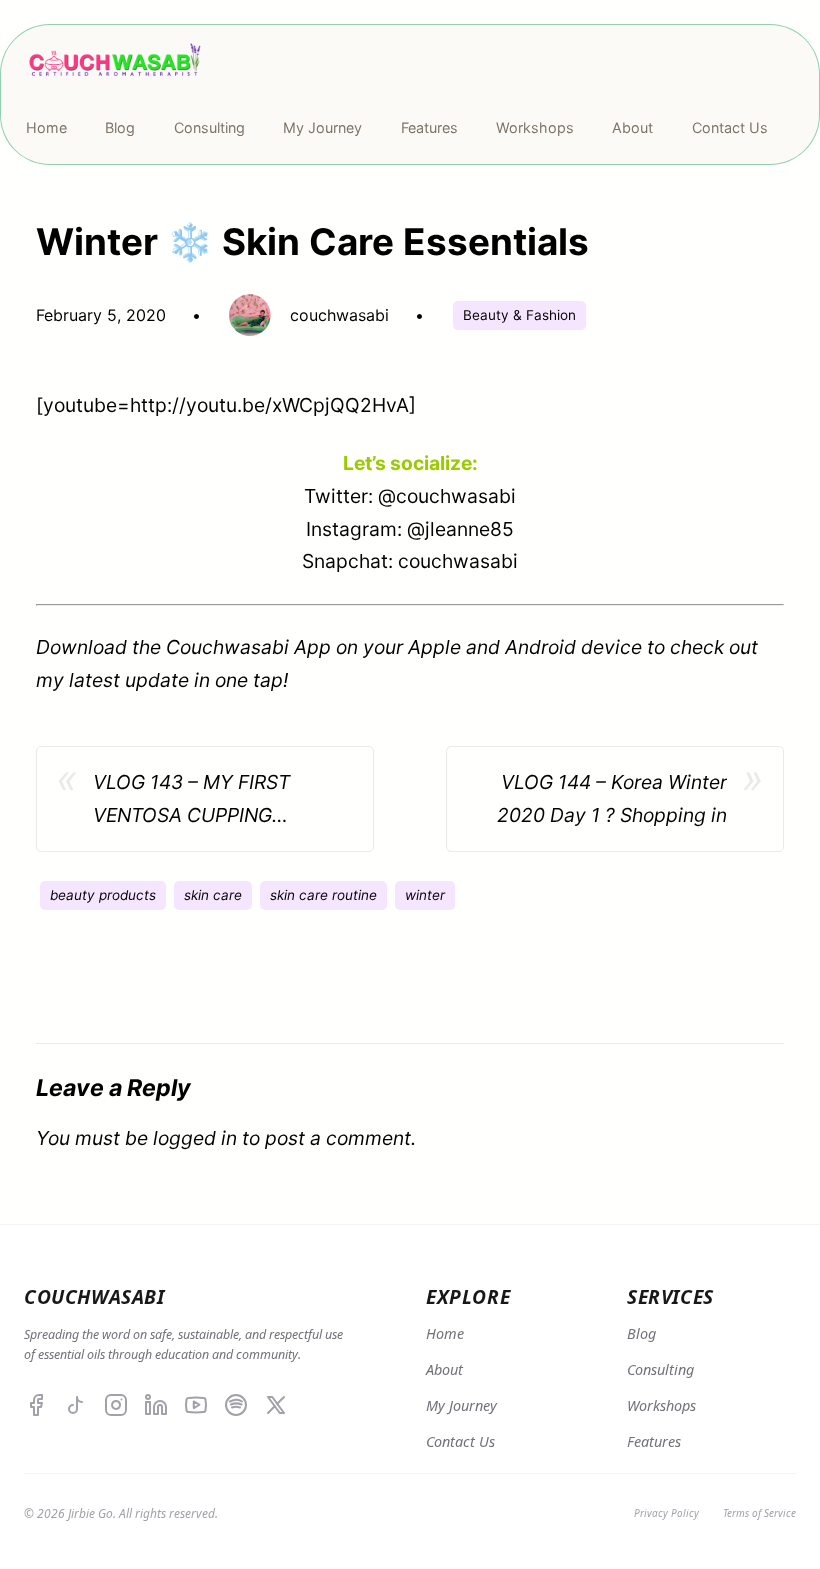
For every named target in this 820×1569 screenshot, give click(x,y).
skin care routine (323, 895)
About (444, 1369)
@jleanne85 (460, 529)
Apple (434, 647)
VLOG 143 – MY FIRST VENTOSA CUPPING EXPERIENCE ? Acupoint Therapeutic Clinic (200, 800)
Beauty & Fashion (519, 315)
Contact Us (460, 1441)
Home (445, 1333)
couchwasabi (458, 561)
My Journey (461, 1405)
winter (425, 895)
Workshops (661, 1405)
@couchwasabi (447, 496)
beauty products (103, 895)
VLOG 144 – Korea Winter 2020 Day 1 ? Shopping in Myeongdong (612, 800)
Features (654, 1441)
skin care (213, 895)
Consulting (660, 1369)
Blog (641, 1333)
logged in (195, 1138)
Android (540, 647)
